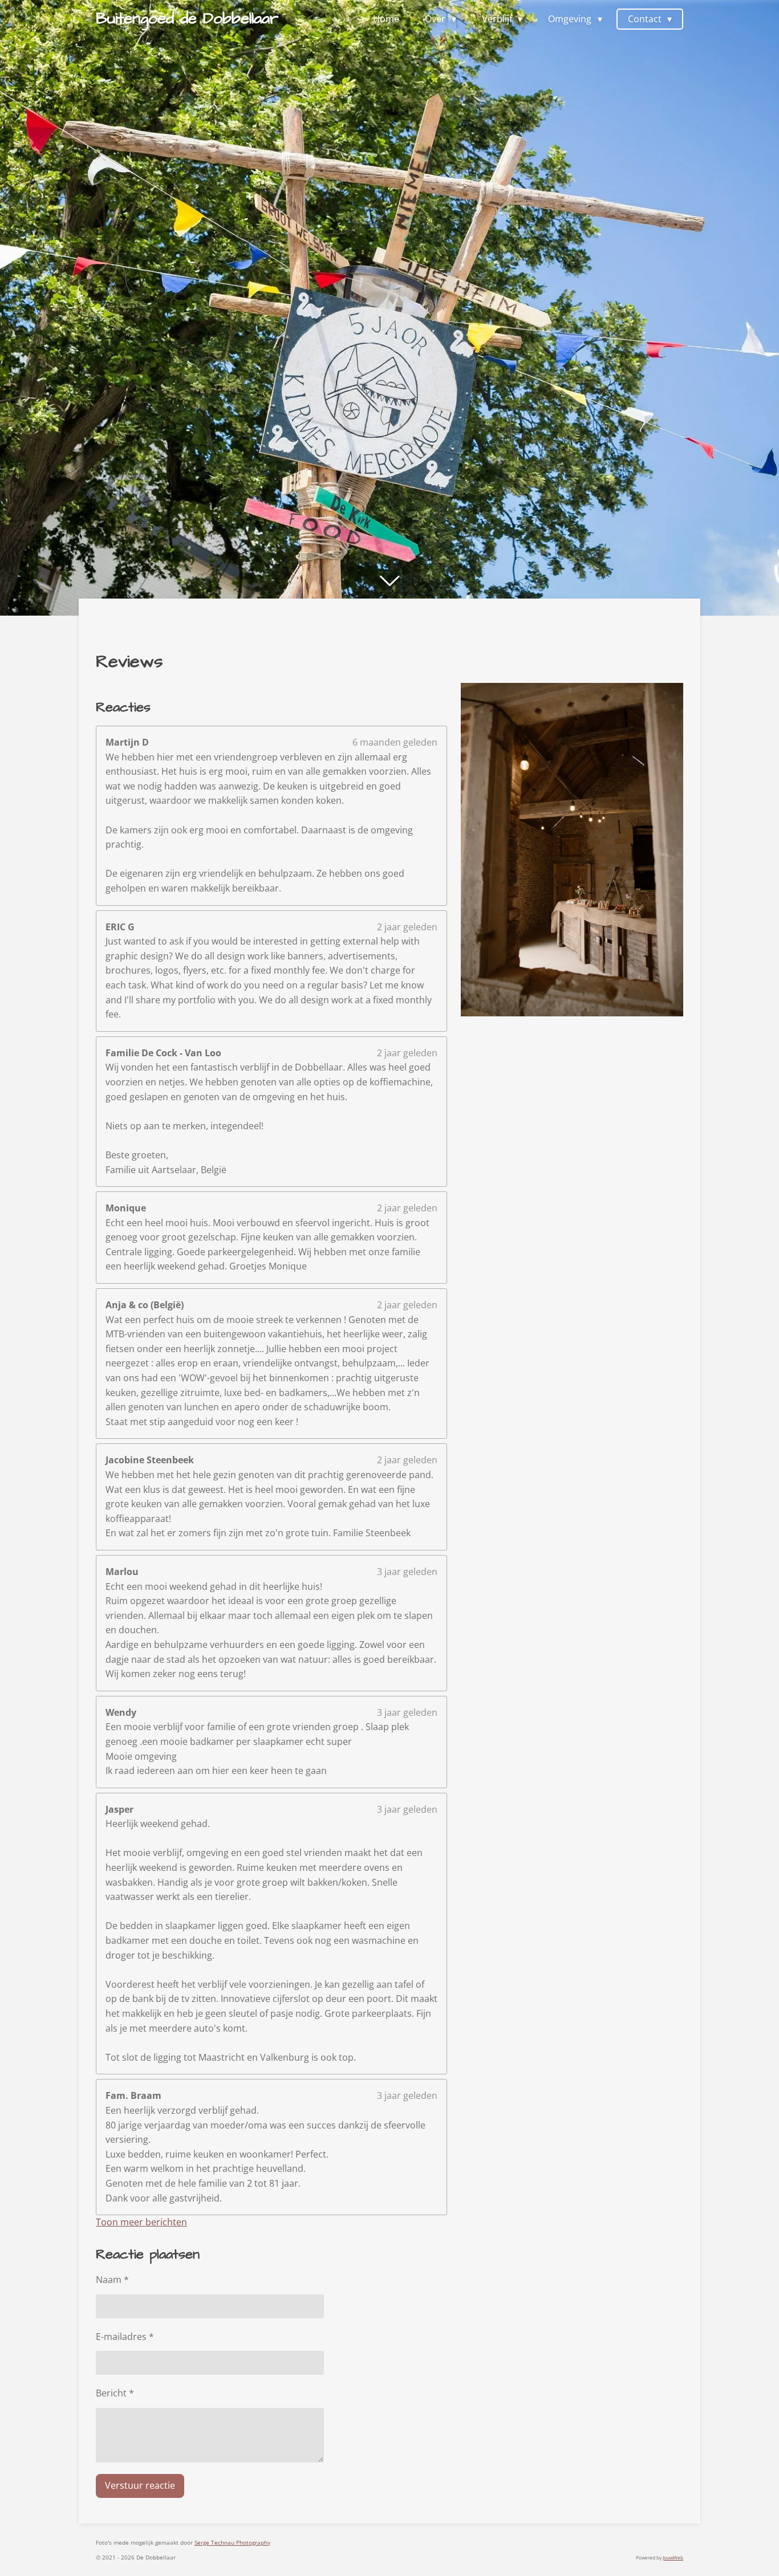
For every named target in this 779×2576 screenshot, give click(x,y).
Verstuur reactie (140, 2485)
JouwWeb (673, 2557)
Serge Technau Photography (232, 2542)
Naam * (112, 2280)
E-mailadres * (125, 2337)
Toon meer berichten (141, 2222)
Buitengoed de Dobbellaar (187, 19)
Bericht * (115, 2393)
